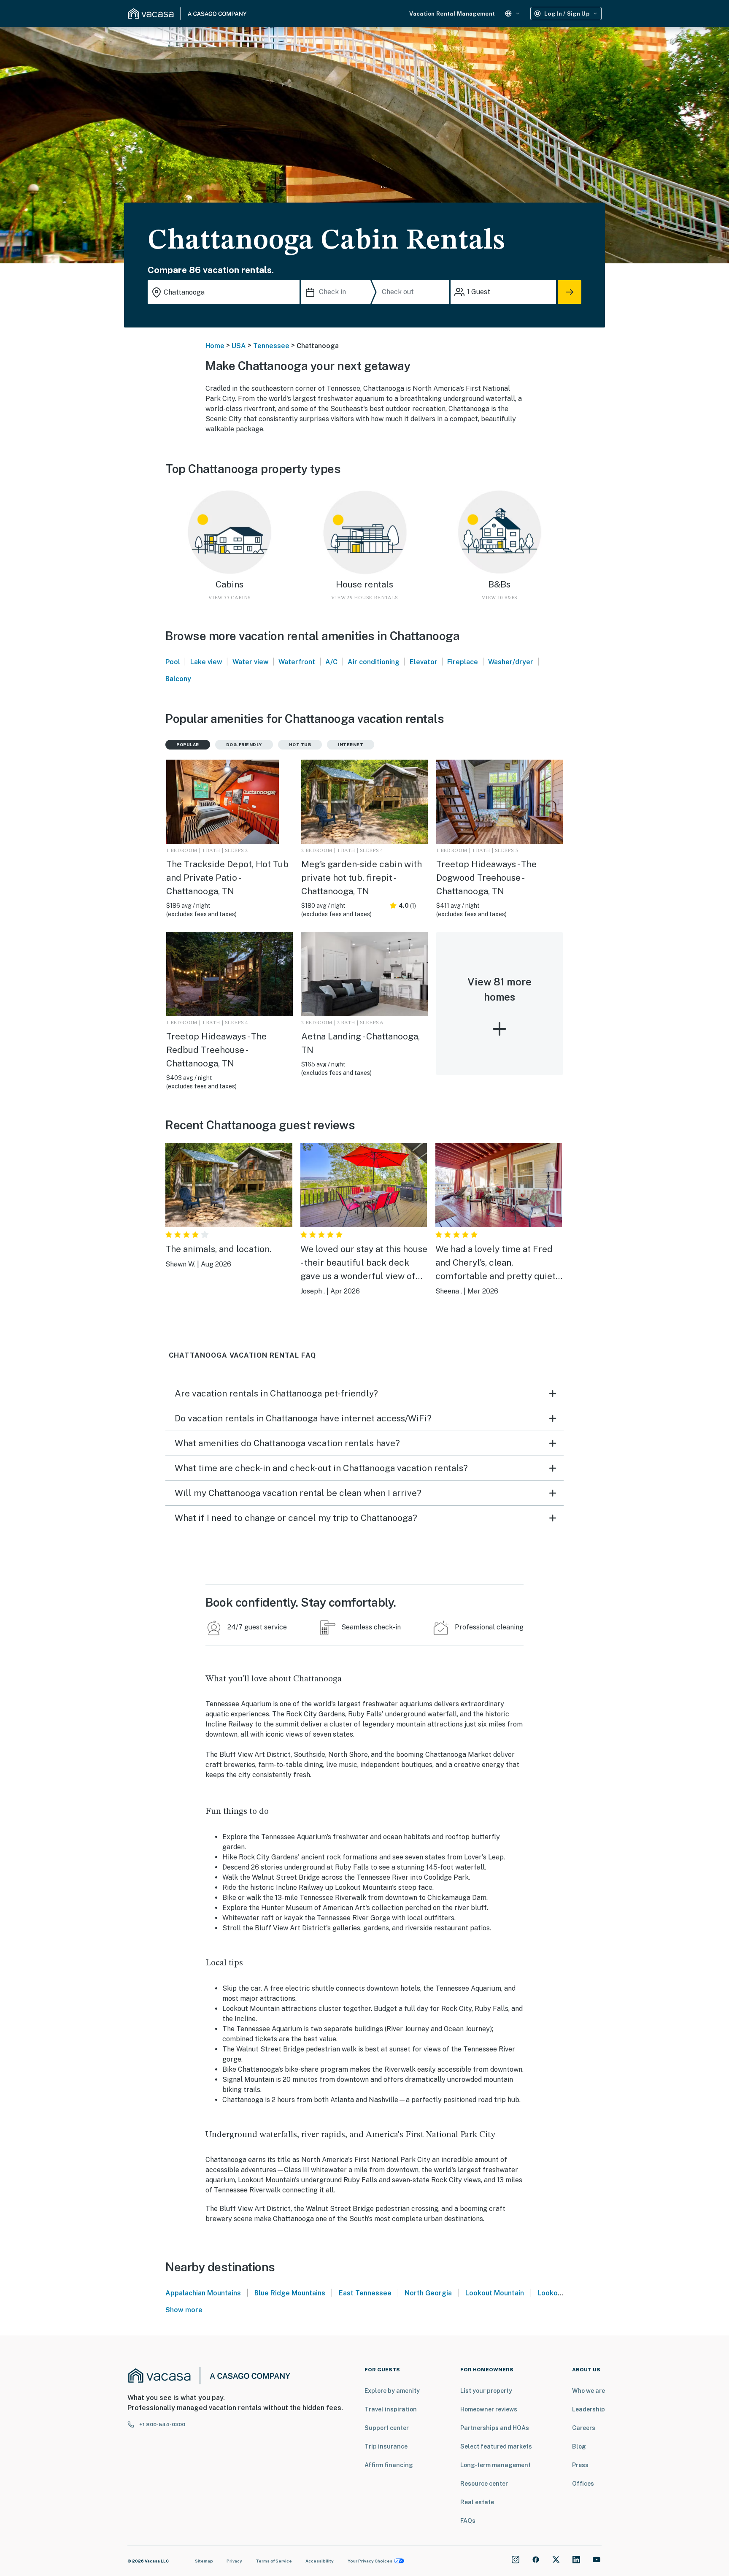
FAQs (468, 2521)
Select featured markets (496, 2446)
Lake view (206, 662)
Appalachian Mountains (203, 2293)
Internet (351, 744)
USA (239, 346)
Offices (583, 2484)
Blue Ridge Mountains (290, 2293)
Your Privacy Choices (370, 2561)
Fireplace (463, 662)
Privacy (234, 2561)
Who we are (589, 2391)
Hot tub (300, 744)
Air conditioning (374, 662)
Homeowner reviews (489, 2409)
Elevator (424, 662)
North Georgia (428, 2293)
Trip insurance (386, 2446)
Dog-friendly (244, 744)
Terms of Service (274, 2561)
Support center (387, 2428)
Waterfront (297, 662)
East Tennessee (365, 2293)
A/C (331, 662)
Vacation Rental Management (452, 14)
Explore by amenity (392, 2391)
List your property (486, 2391)
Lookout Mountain (495, 2293)
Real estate (477, 2502)
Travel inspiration (391, 2409)
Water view (251, 662)
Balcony (178, 679)
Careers (584, 2428)
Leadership (589, 2409)
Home (215, 346)
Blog (579, 2446)
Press (580, 2465)
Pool (173, 662)
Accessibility (320, 2561)
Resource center (484, 2484)
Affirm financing (389, 2465)
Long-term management (495, 2465)
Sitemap (204, 2561)
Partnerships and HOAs (495, 2428)
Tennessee (271, 346)
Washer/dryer (511, 662)
